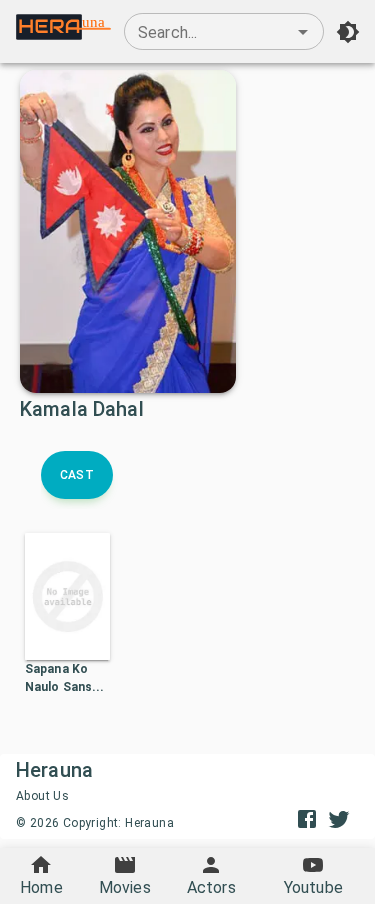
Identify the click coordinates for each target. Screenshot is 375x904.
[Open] (303, 32)
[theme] (348, 32)
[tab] (77, 475)
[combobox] (224, 32)
